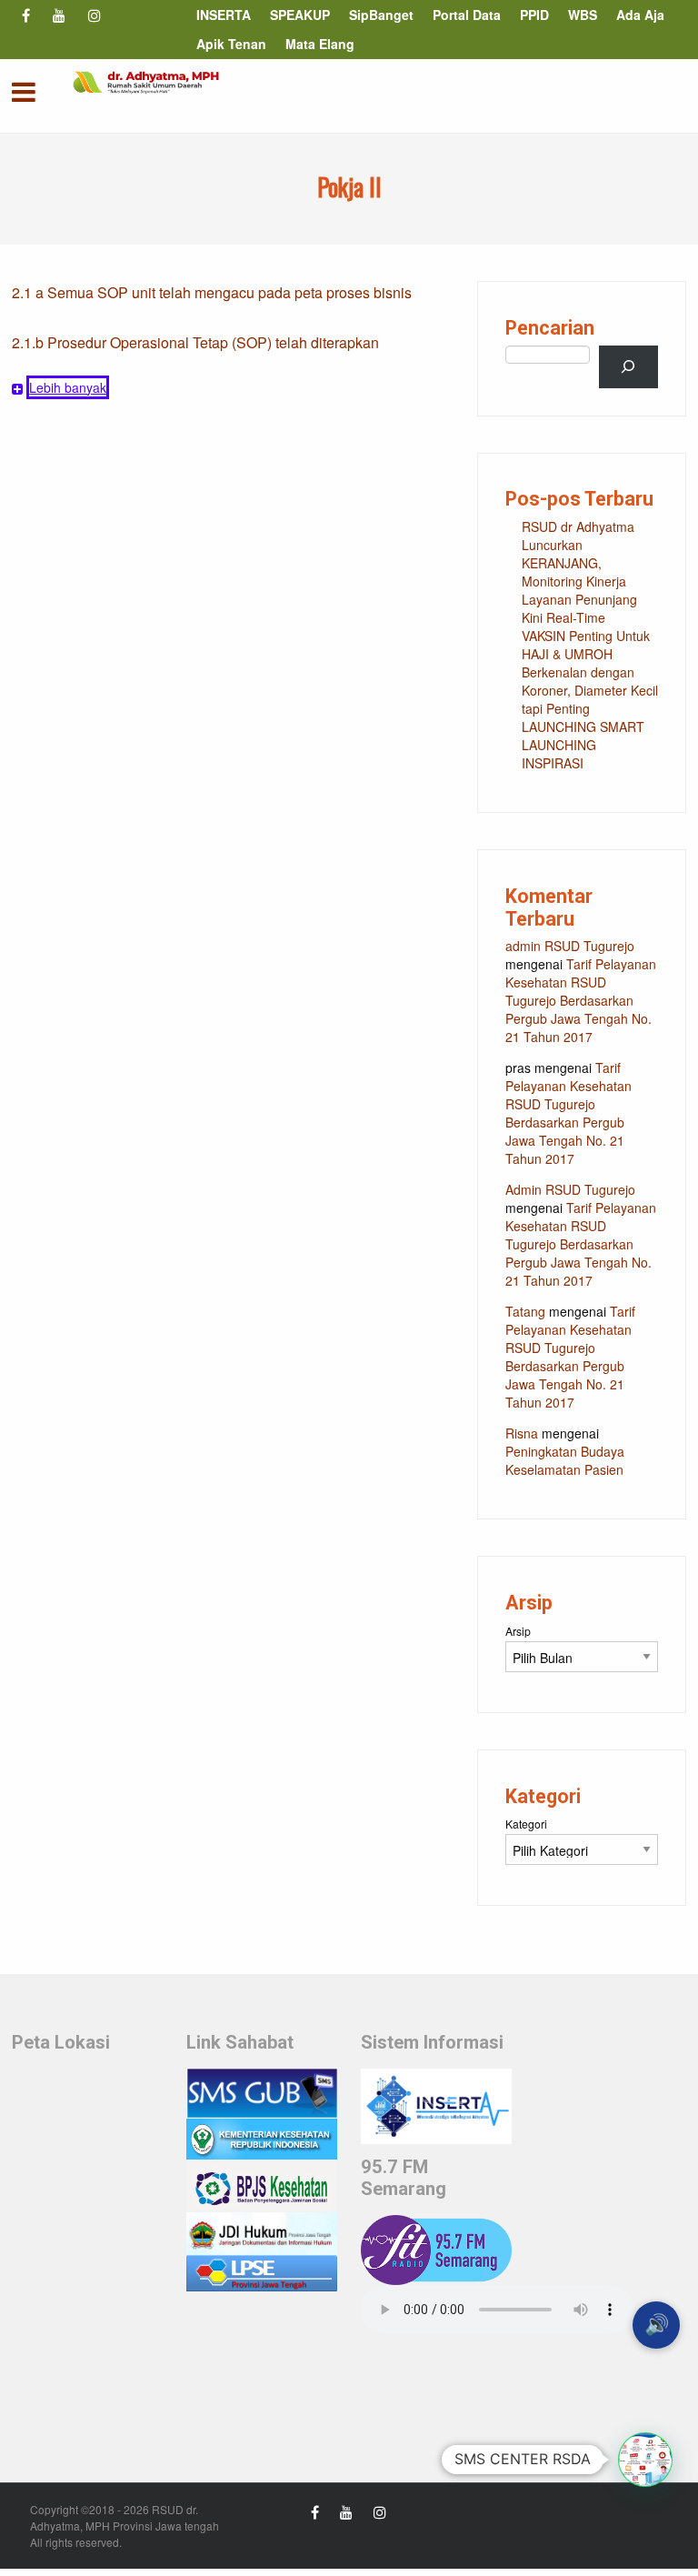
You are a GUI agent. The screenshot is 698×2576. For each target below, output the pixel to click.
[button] (645, 2460)
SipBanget (381, 15)
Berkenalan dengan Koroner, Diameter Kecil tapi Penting (590, 690)
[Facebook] (25, 16)
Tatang (525, 1311)
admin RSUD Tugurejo (570, 946)
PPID (534, 15)
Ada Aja (640, 15)
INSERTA (224, 15)
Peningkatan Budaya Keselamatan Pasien (565, 1460)
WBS (583, 15)
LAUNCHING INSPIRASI (559, 754)
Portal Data (467, 15)
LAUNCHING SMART (583, 727)
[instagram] (95, 16)
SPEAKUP (300, 15)
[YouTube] (59, 16)
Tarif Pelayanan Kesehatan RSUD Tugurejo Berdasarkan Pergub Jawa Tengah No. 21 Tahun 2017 (581, 1000)
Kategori (526, 1824)
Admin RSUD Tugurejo (570, 1189)
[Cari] (628, 367)
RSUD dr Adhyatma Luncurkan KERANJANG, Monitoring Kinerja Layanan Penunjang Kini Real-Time (579, 572)
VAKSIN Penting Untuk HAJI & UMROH (586, 645)
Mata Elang (320, 44)
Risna (522, 1433)
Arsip (518, 1631)
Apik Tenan (231, 44)
